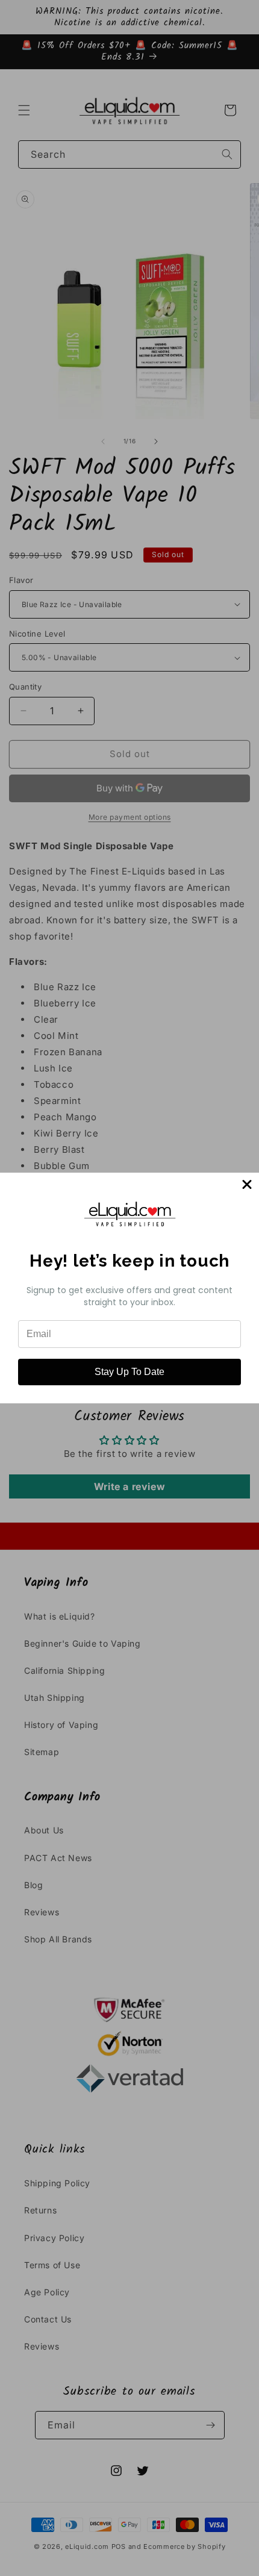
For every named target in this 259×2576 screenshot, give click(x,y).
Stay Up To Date (129, 1372)
